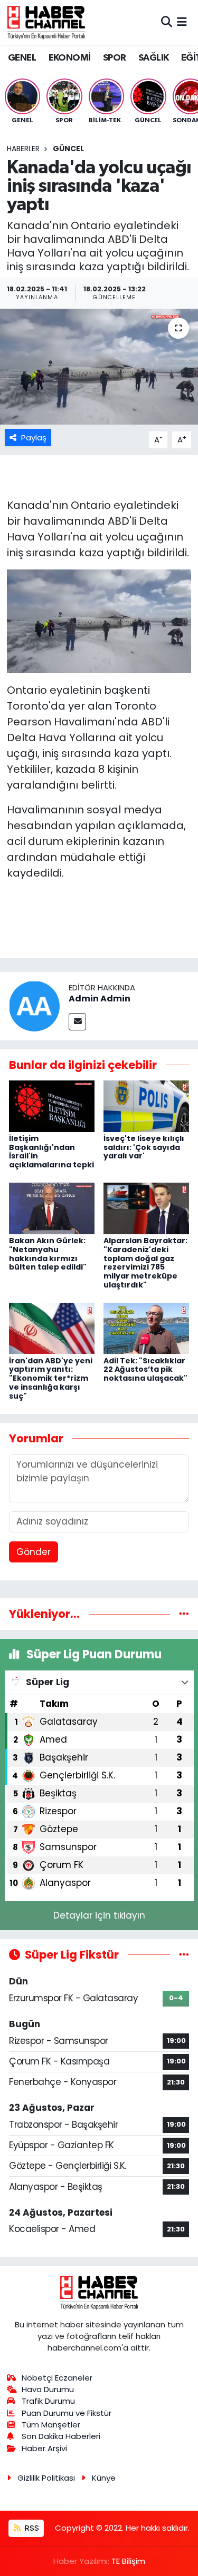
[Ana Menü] (182, 22)
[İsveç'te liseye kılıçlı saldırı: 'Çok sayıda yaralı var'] (146, 1106)
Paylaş (34, 437)
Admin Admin (100, 999)
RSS (31, 2528)
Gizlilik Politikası (46, 2478)
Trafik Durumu (48, 2401)
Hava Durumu (48, 2389)
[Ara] (167, 22)
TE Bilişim (128, 2561)
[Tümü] (184, 1614)
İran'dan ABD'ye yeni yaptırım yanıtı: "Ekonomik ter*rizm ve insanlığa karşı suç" (51, 1378)
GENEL (22, 58)
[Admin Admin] (34, 1006)
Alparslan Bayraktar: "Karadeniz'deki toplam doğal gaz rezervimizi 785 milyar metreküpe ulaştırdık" (145, 1263)
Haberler (23, 149)
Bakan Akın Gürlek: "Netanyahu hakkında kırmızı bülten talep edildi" (48, 1254)
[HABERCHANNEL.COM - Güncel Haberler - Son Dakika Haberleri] (46, 22)
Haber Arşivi (44, 2448)
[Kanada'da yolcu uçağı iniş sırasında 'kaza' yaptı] (99, 367)
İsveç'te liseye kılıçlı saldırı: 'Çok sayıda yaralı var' (144, 1147)
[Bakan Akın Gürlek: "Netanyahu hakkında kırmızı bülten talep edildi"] (52, 1208)
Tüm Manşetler (51, 2425)
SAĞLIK (153, 58)
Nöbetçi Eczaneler (57, 2378)
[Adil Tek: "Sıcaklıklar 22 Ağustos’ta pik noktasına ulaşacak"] (146, 1328)
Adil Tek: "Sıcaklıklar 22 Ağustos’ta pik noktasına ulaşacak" (145, 1370)
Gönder (34, 1552)
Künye (104, 2478)
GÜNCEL (68, 149)
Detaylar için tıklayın (99, 1915)
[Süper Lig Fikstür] (184, 1954)
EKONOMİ (70, 58)
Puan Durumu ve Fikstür (67, 2413)
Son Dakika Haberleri (61, 2436)
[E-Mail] (77, 1022)
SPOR (115, 58)
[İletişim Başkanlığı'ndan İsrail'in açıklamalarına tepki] (52, 1106)
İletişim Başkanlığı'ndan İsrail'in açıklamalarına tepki (51, 1152)
